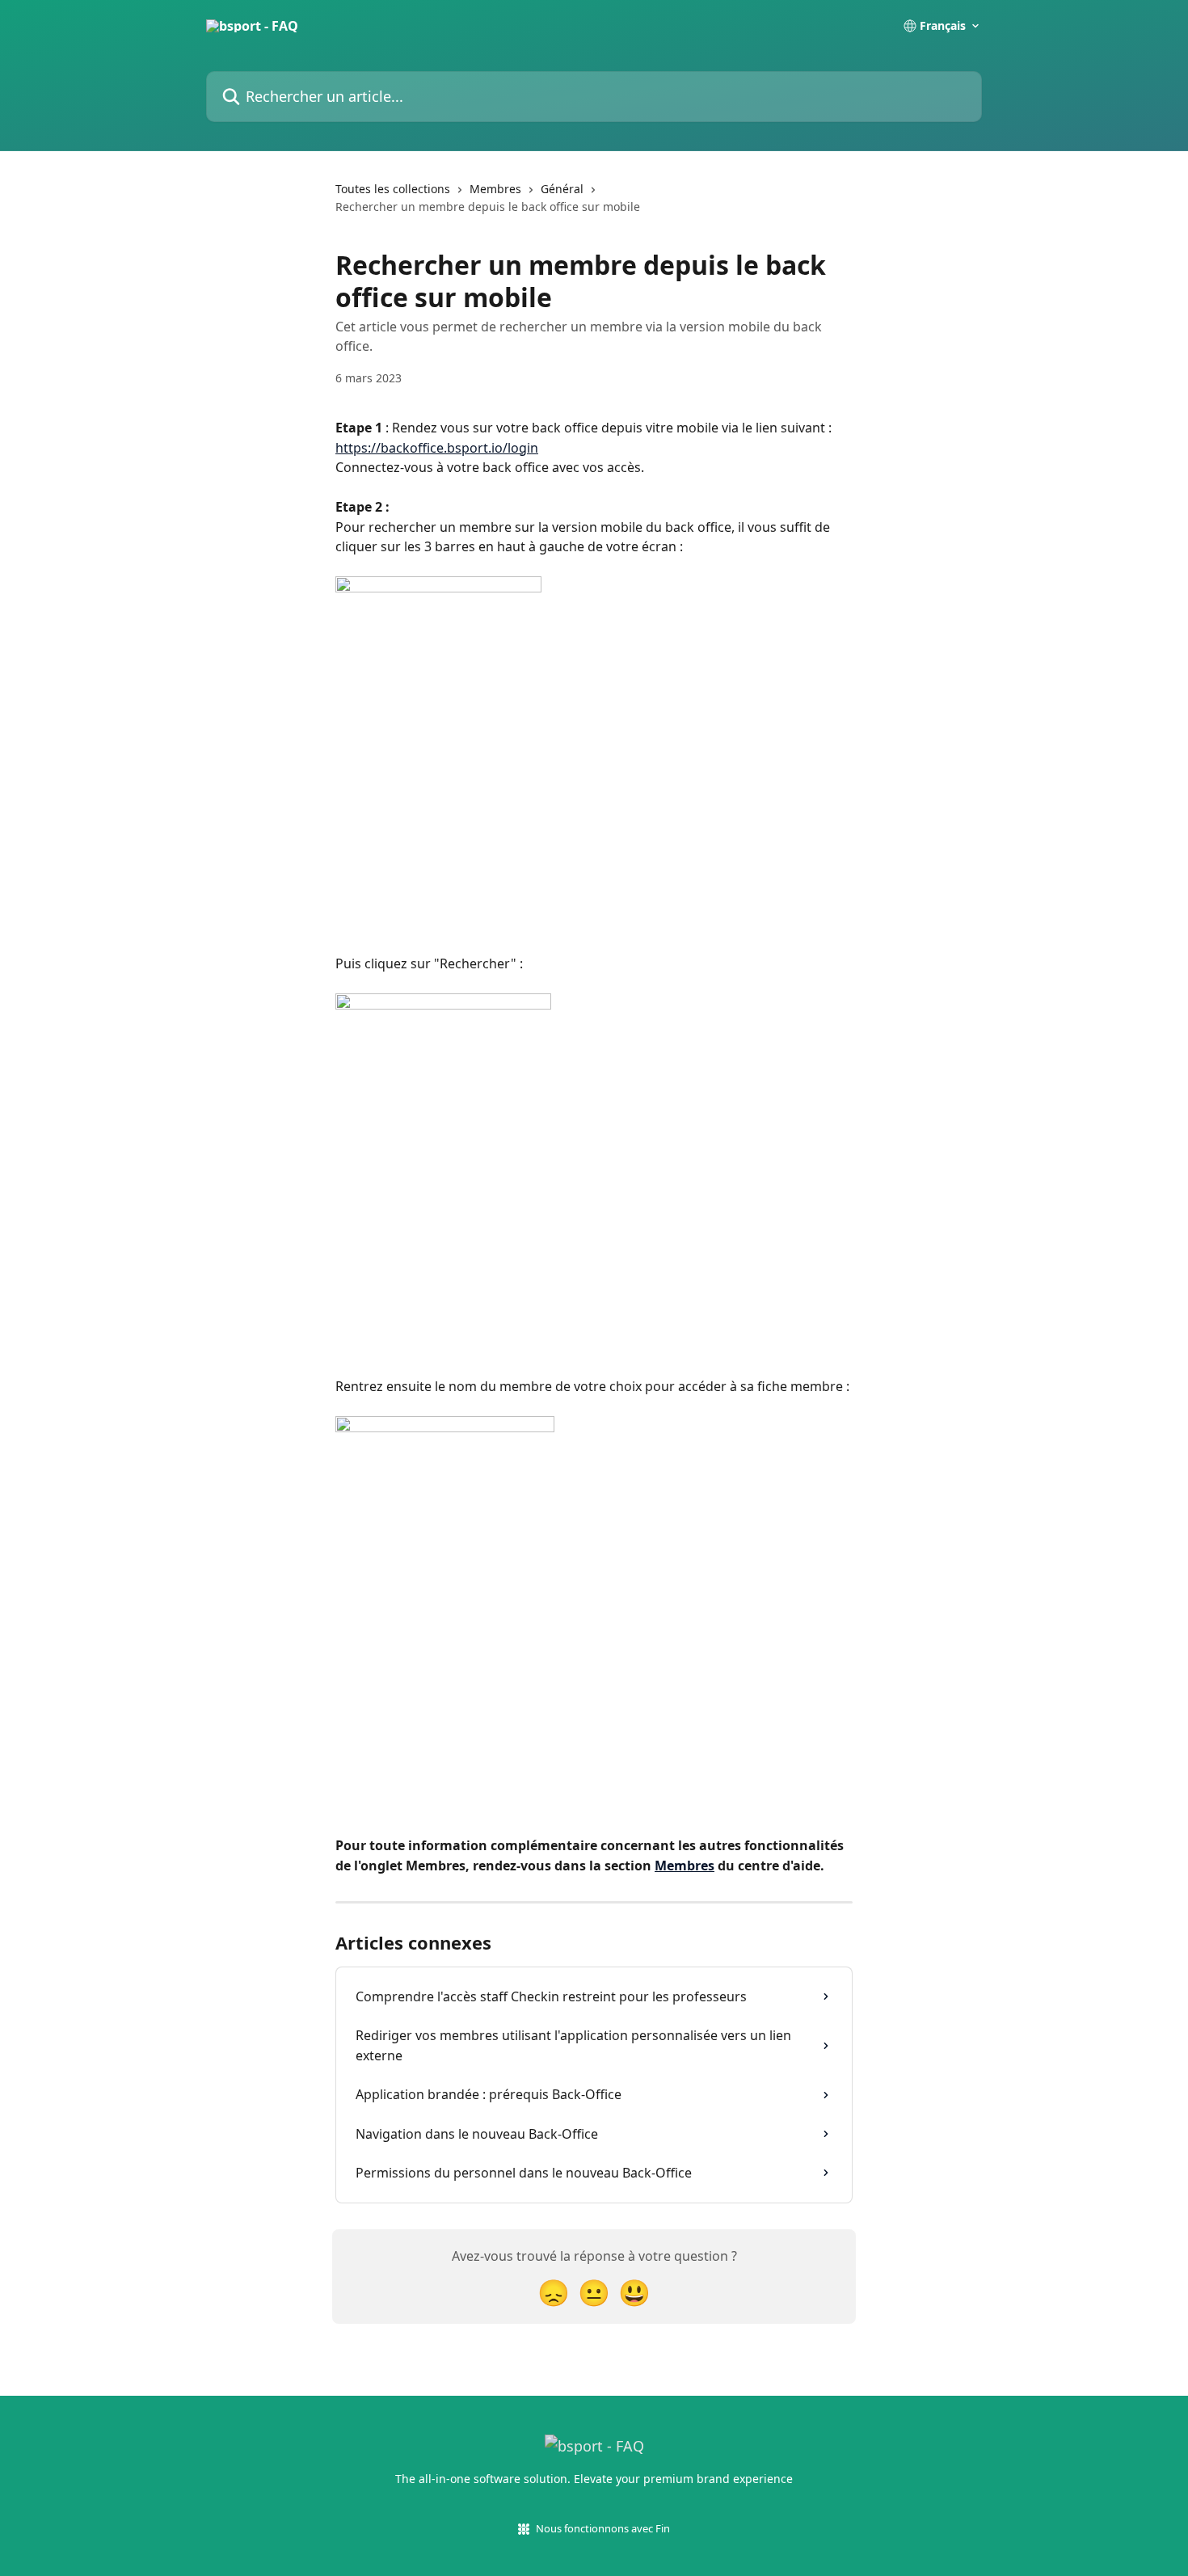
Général (562, 189)
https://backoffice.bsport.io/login (437, 448)
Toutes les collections (393, 189)
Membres (495, 189)
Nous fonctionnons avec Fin (603, 2528)
